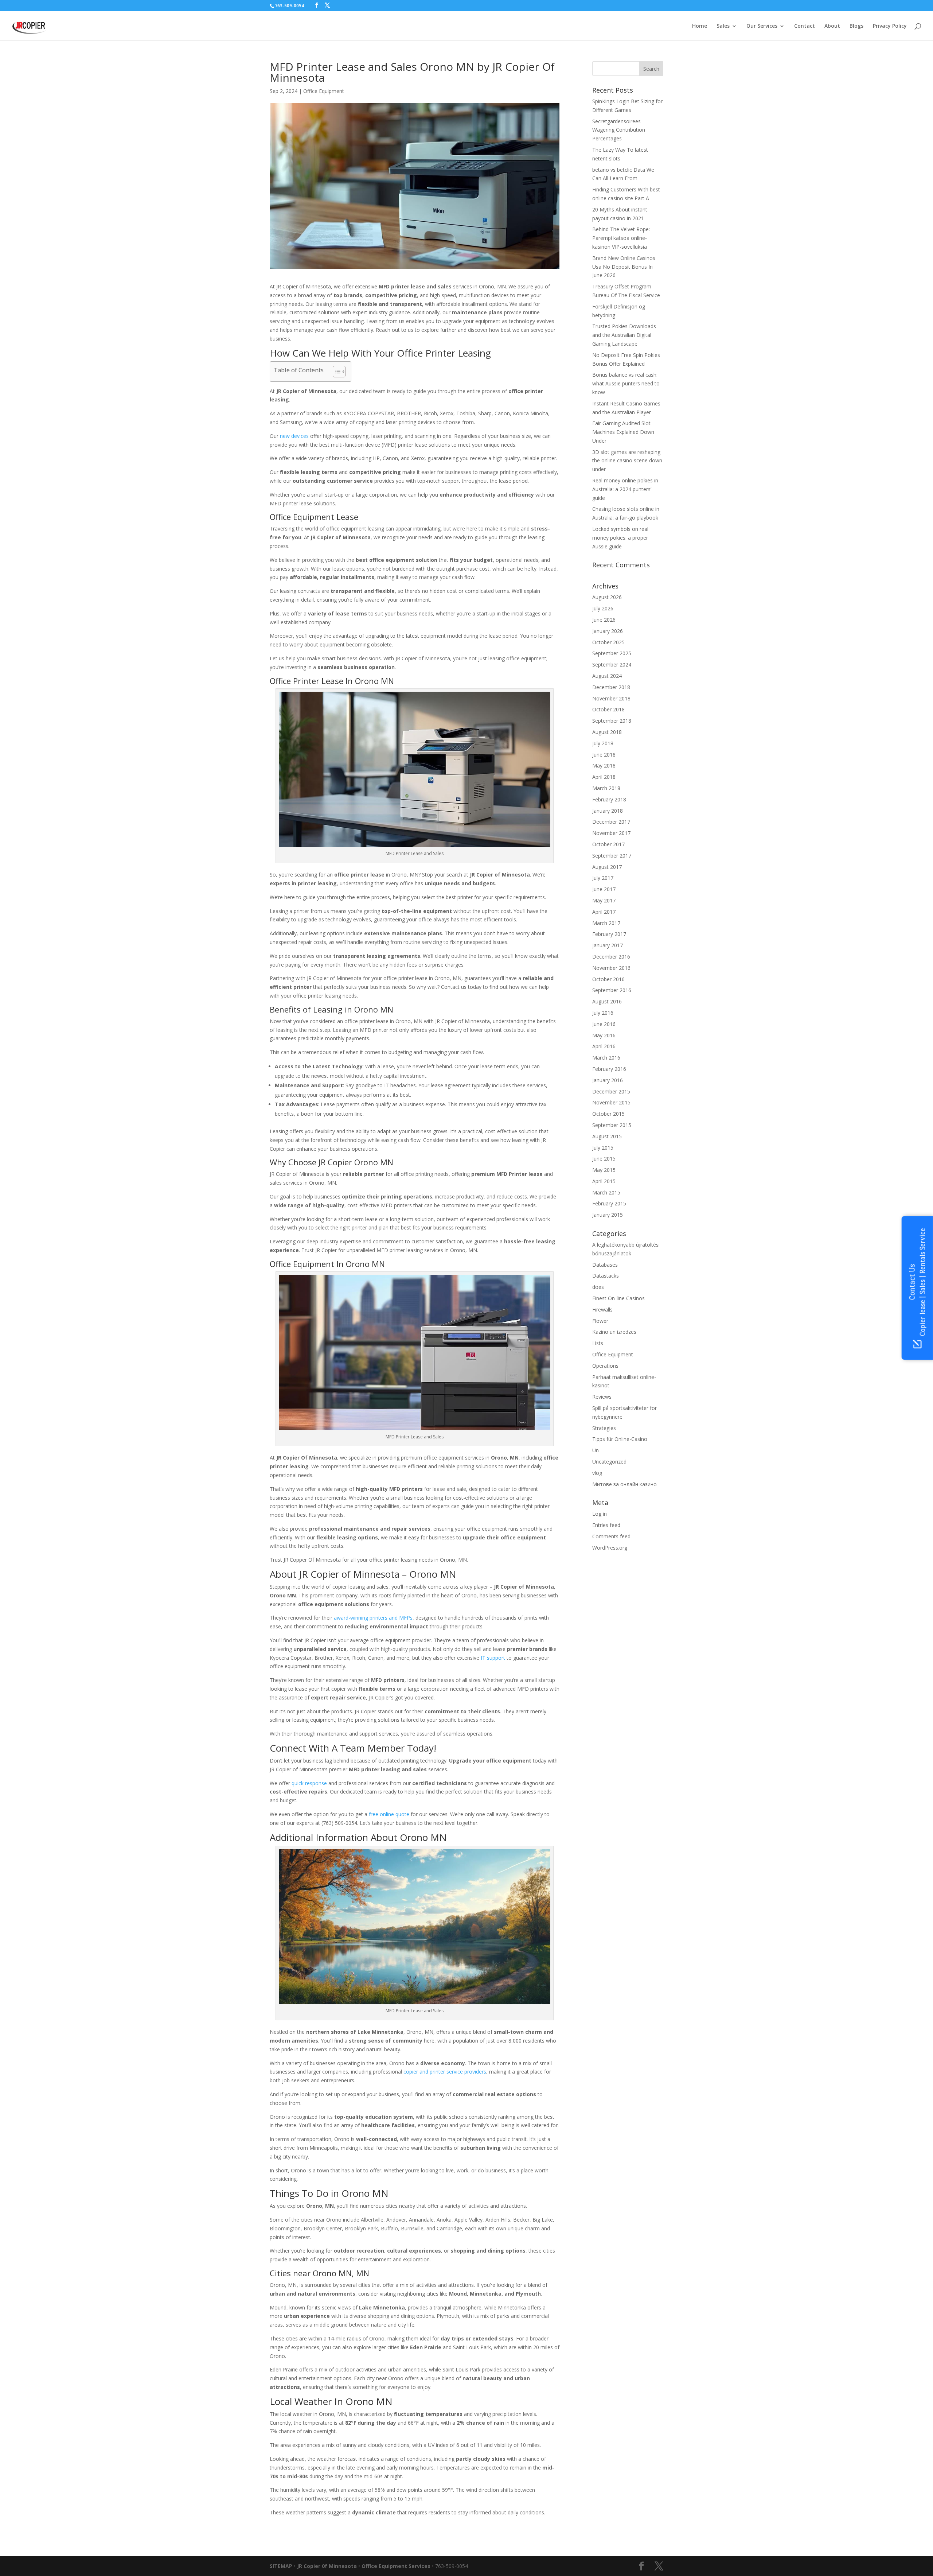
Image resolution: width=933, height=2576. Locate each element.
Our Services (762, 26)
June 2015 (604, 1159)
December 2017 (611, 822)
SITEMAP (281, 2566)
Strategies (604, 1428)
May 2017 (604, 900)
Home (700, 26)
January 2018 (608, 811)
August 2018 (607, 732)
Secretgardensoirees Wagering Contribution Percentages (619, 130)
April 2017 (604, 912)
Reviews (602, 1397)
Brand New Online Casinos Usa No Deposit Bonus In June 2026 (624, 267)
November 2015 (611, 1102)
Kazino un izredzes (614, 1332)
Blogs (856, 26)
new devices (294, 436)
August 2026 (607, 597)
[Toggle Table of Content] (335, 372)
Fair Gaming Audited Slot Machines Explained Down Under (623, 432)
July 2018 (603, 743)
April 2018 (604, 777)
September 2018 (612, 721)
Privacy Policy (890, 26)
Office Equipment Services (396, 2566)
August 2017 (607, 867)
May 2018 (604, 766)
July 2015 (603, 1148)
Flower (600, 1321)
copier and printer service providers (445, 2072)
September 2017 (612, 856)
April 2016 (604, 1046)
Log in (600, 1514)
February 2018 (609, 799)
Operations (605, 1366)
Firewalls (602, 1310)
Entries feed (606, 1525)
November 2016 (611, 968)
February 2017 (609, 934)
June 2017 (604, 889)
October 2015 (608, 1114)
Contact (805, 26)
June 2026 (604, 620)
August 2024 (607, 676)
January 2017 (608, 945)
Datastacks (606, 1276)
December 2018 (611, 687)
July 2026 (603, 608)
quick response (309, 1783)
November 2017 (611, 833)
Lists (598, 1343)
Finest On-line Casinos (618, 1298)
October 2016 (608, 979)
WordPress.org (610, 1548)
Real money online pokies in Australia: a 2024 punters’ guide (625, 489)
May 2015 (604, 1170)
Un (596, 1450)
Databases (605, 1265)
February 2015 (609, 1203)
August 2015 (607, 1136)
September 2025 (612, 653)
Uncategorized (609, 1462)
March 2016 (606, 1058)
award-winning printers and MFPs (373, 1618)
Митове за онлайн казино (624, 1484)
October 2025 (608, 642)
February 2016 (609, 1069)
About (832, 26)
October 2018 (608, 709)
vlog (597, 1473)
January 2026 (608, 631)
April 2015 (604, 1181)
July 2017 (603, 878)
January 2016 (608, 1080)
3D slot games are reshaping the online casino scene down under (627, 461)
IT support (493, 1658)
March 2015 (606, 1192)
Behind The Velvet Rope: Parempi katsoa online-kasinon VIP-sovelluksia (621, 238)
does (598, 1287)
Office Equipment (324, 91)
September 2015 (612, 1125)
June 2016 (604, 1024)
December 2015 (611, 1091)
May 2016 (604, 1035)
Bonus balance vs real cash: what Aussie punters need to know (626, 383)
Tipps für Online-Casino (620, 1439)
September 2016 (612, 990)
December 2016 (611, 957)
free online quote (389, 1814)
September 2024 (612, 665)
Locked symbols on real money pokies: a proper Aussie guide (620, 538)
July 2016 (603, 1013)
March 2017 (606, 923)
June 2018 (604, 755)
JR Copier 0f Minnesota (327, 2566)
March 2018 (606, 788)
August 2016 (607, 1001)
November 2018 (611, 698)
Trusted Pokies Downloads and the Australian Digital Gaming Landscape (624, 335)
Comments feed (611, 1536)
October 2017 (608, 844)
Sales (723, 26)
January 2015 (608, 1215)
